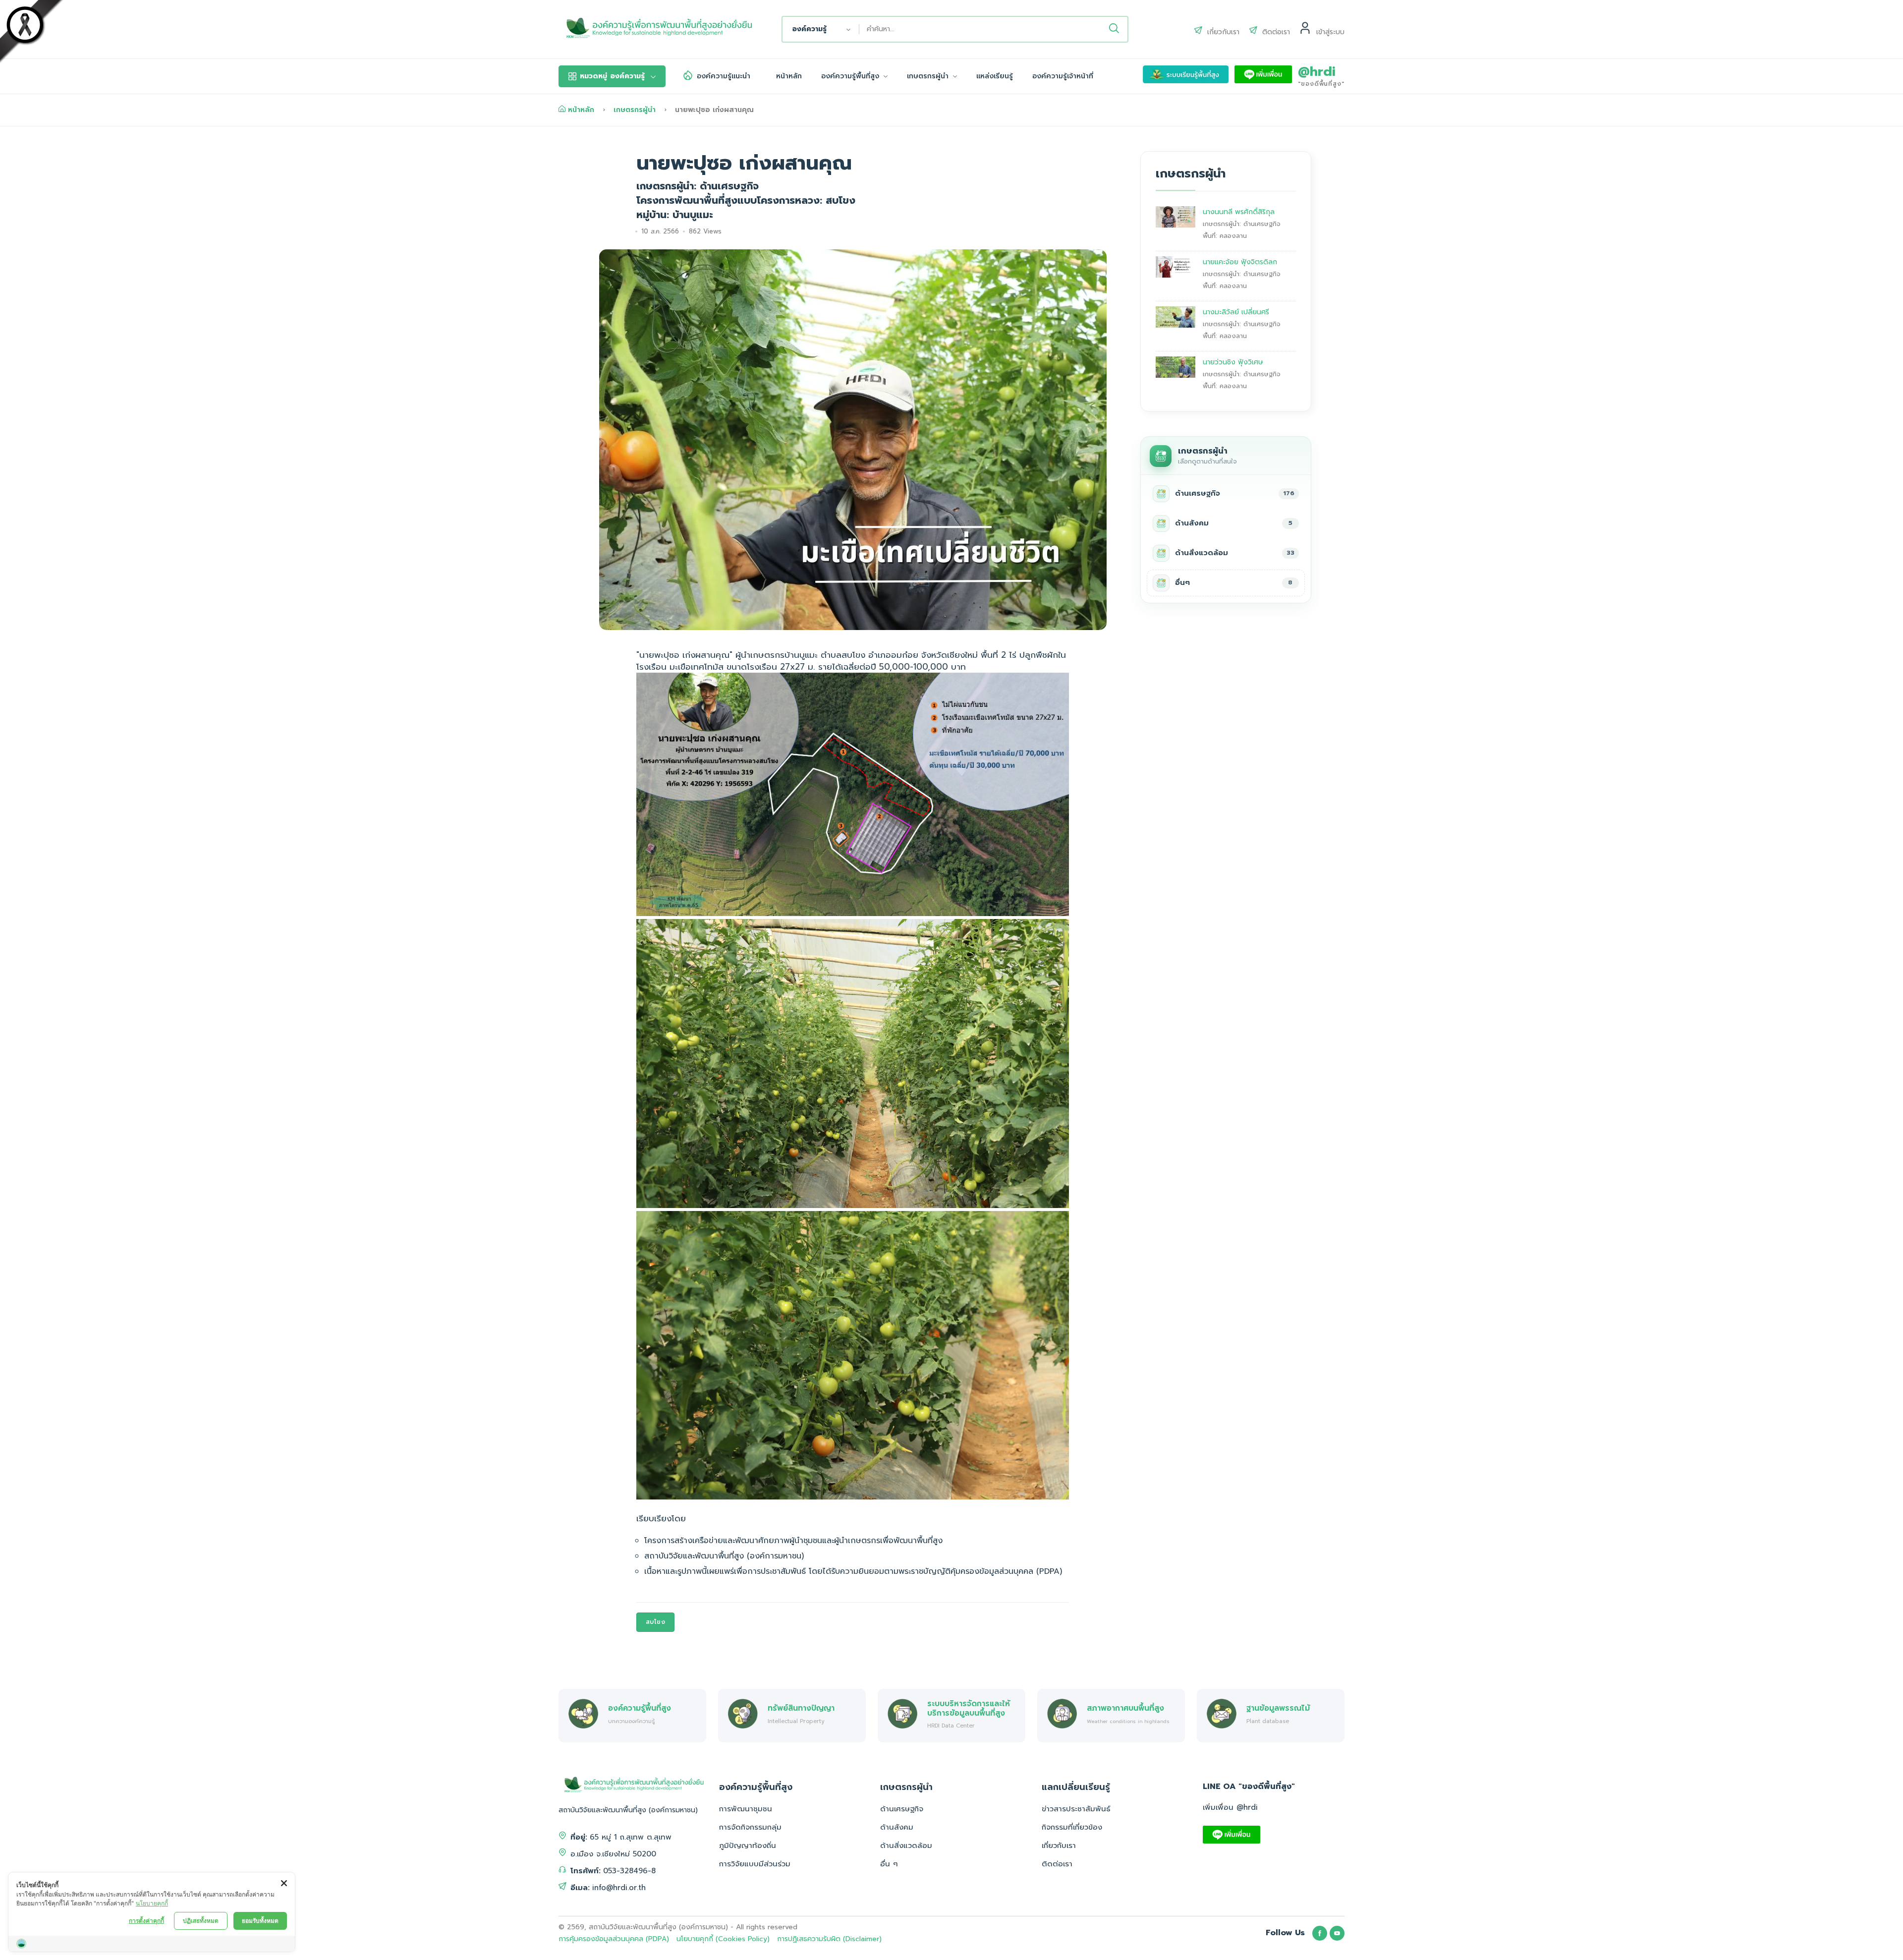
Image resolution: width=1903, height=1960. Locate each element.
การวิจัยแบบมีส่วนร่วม (755, 1864)
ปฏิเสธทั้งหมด (201, 1921)
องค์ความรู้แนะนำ (724, 76)
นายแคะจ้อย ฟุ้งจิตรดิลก (1240, 262)
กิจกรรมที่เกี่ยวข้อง (1072, 1827)
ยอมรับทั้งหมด (260, 1921)
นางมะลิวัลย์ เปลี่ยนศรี (1236, 312)
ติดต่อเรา (1057, 1864)
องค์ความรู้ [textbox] (810, 29)
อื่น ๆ (889, 1864)
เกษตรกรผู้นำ (929, 76)
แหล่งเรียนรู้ (995, 76)
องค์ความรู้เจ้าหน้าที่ (1063, 76)
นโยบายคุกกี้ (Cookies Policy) (723, 1939)
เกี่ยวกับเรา (1059, 1845)
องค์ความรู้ (612, 76)
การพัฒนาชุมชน (746, 1809)
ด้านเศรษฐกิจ (902, 1809)
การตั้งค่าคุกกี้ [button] (146, 1921)
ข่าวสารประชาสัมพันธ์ (1076, 1809)
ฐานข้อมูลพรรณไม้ (1278, 1708)
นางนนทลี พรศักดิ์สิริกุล (1239, 212)
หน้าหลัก (789, 76)
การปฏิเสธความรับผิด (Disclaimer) (829, 1939)
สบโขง (656, 1622)
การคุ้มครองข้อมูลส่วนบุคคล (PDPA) (614, 1939)
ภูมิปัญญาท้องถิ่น (748, 1845)
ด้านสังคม (897, 1827)
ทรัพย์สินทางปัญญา (801, 1708)
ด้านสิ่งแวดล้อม (906, 1845)
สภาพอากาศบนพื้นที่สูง (1125, 1708)
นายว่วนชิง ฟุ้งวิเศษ (1233, 362)
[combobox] (821, 29)
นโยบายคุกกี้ (152, 1903)
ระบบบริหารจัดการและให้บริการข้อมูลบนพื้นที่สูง (969, 1708)
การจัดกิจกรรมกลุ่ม (750, 1827)
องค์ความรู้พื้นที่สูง (851, 76)
